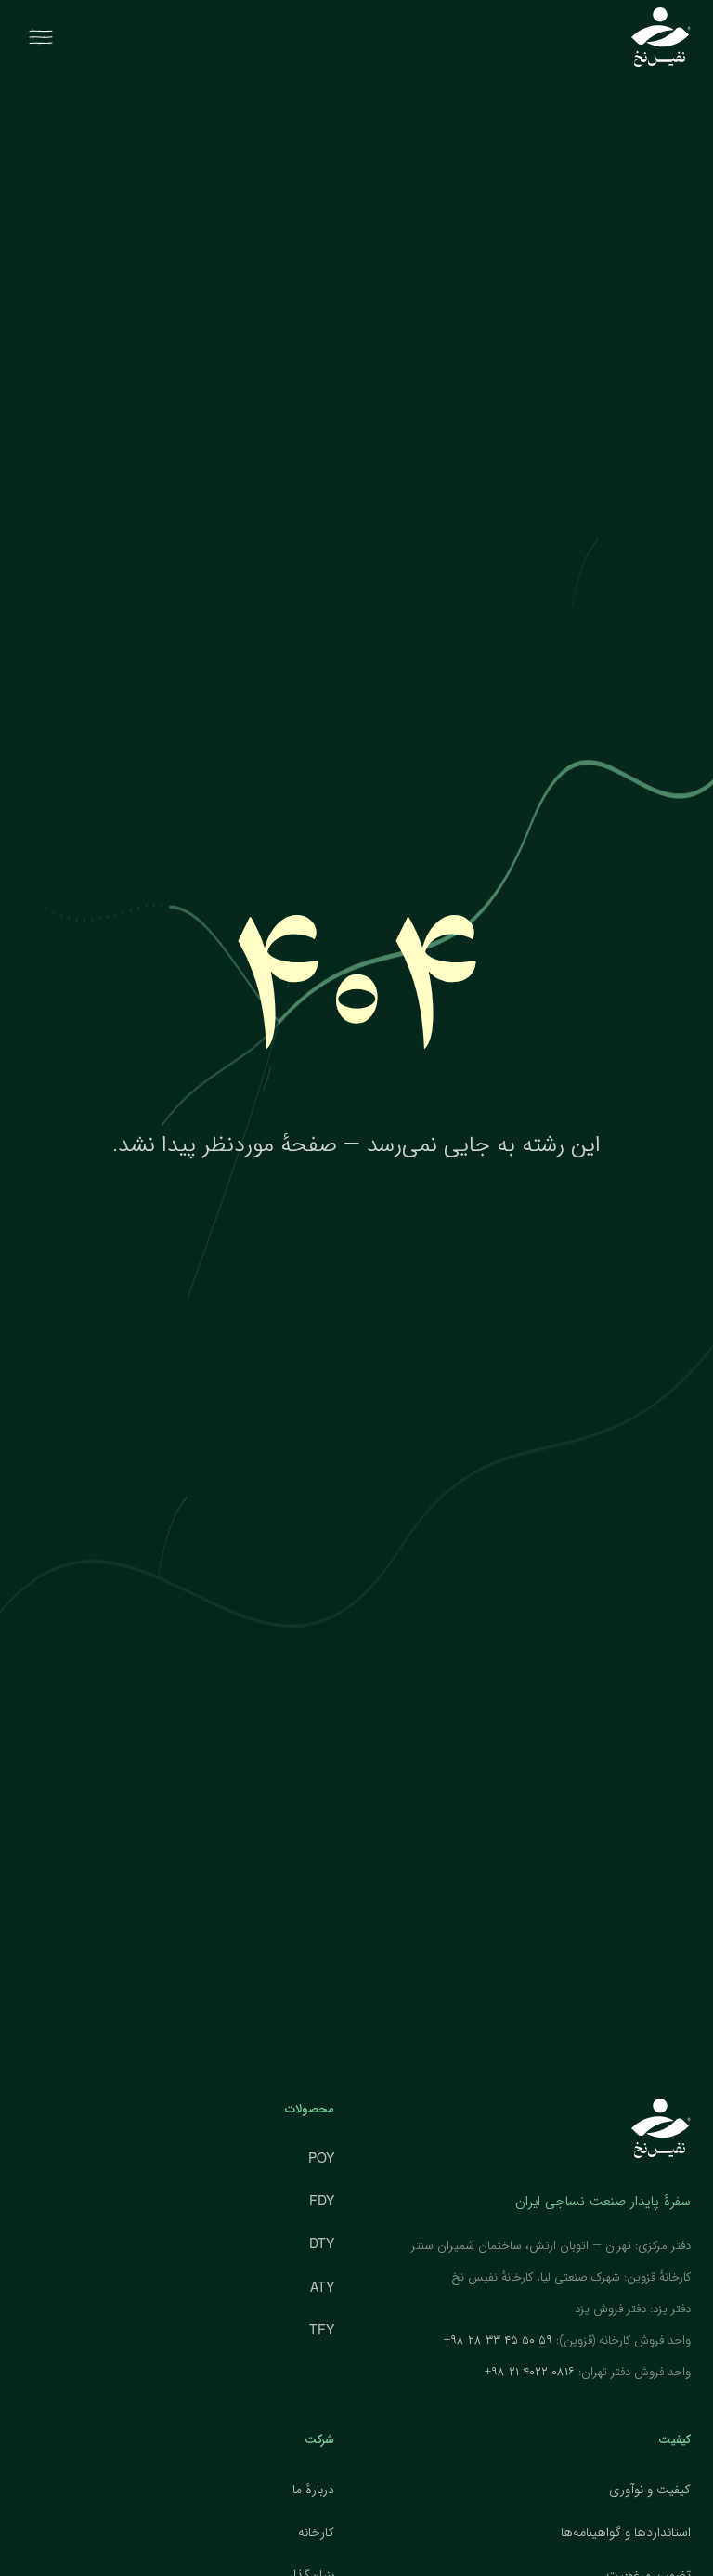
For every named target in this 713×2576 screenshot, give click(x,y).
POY (321, 2157)
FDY (322, 2200)
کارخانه (316, 2532)
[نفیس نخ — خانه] (661, 37)
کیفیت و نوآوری (650, 2490)
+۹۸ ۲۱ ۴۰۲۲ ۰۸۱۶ (530, 2372)
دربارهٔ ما (313, 2490)
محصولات (310, 2109)
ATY (322, 2286)
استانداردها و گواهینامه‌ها (626, 2532)
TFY (322, 2329)
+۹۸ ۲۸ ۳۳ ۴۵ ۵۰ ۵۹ (498, 2341)
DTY (322, 2243)
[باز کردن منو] (41, 37)
